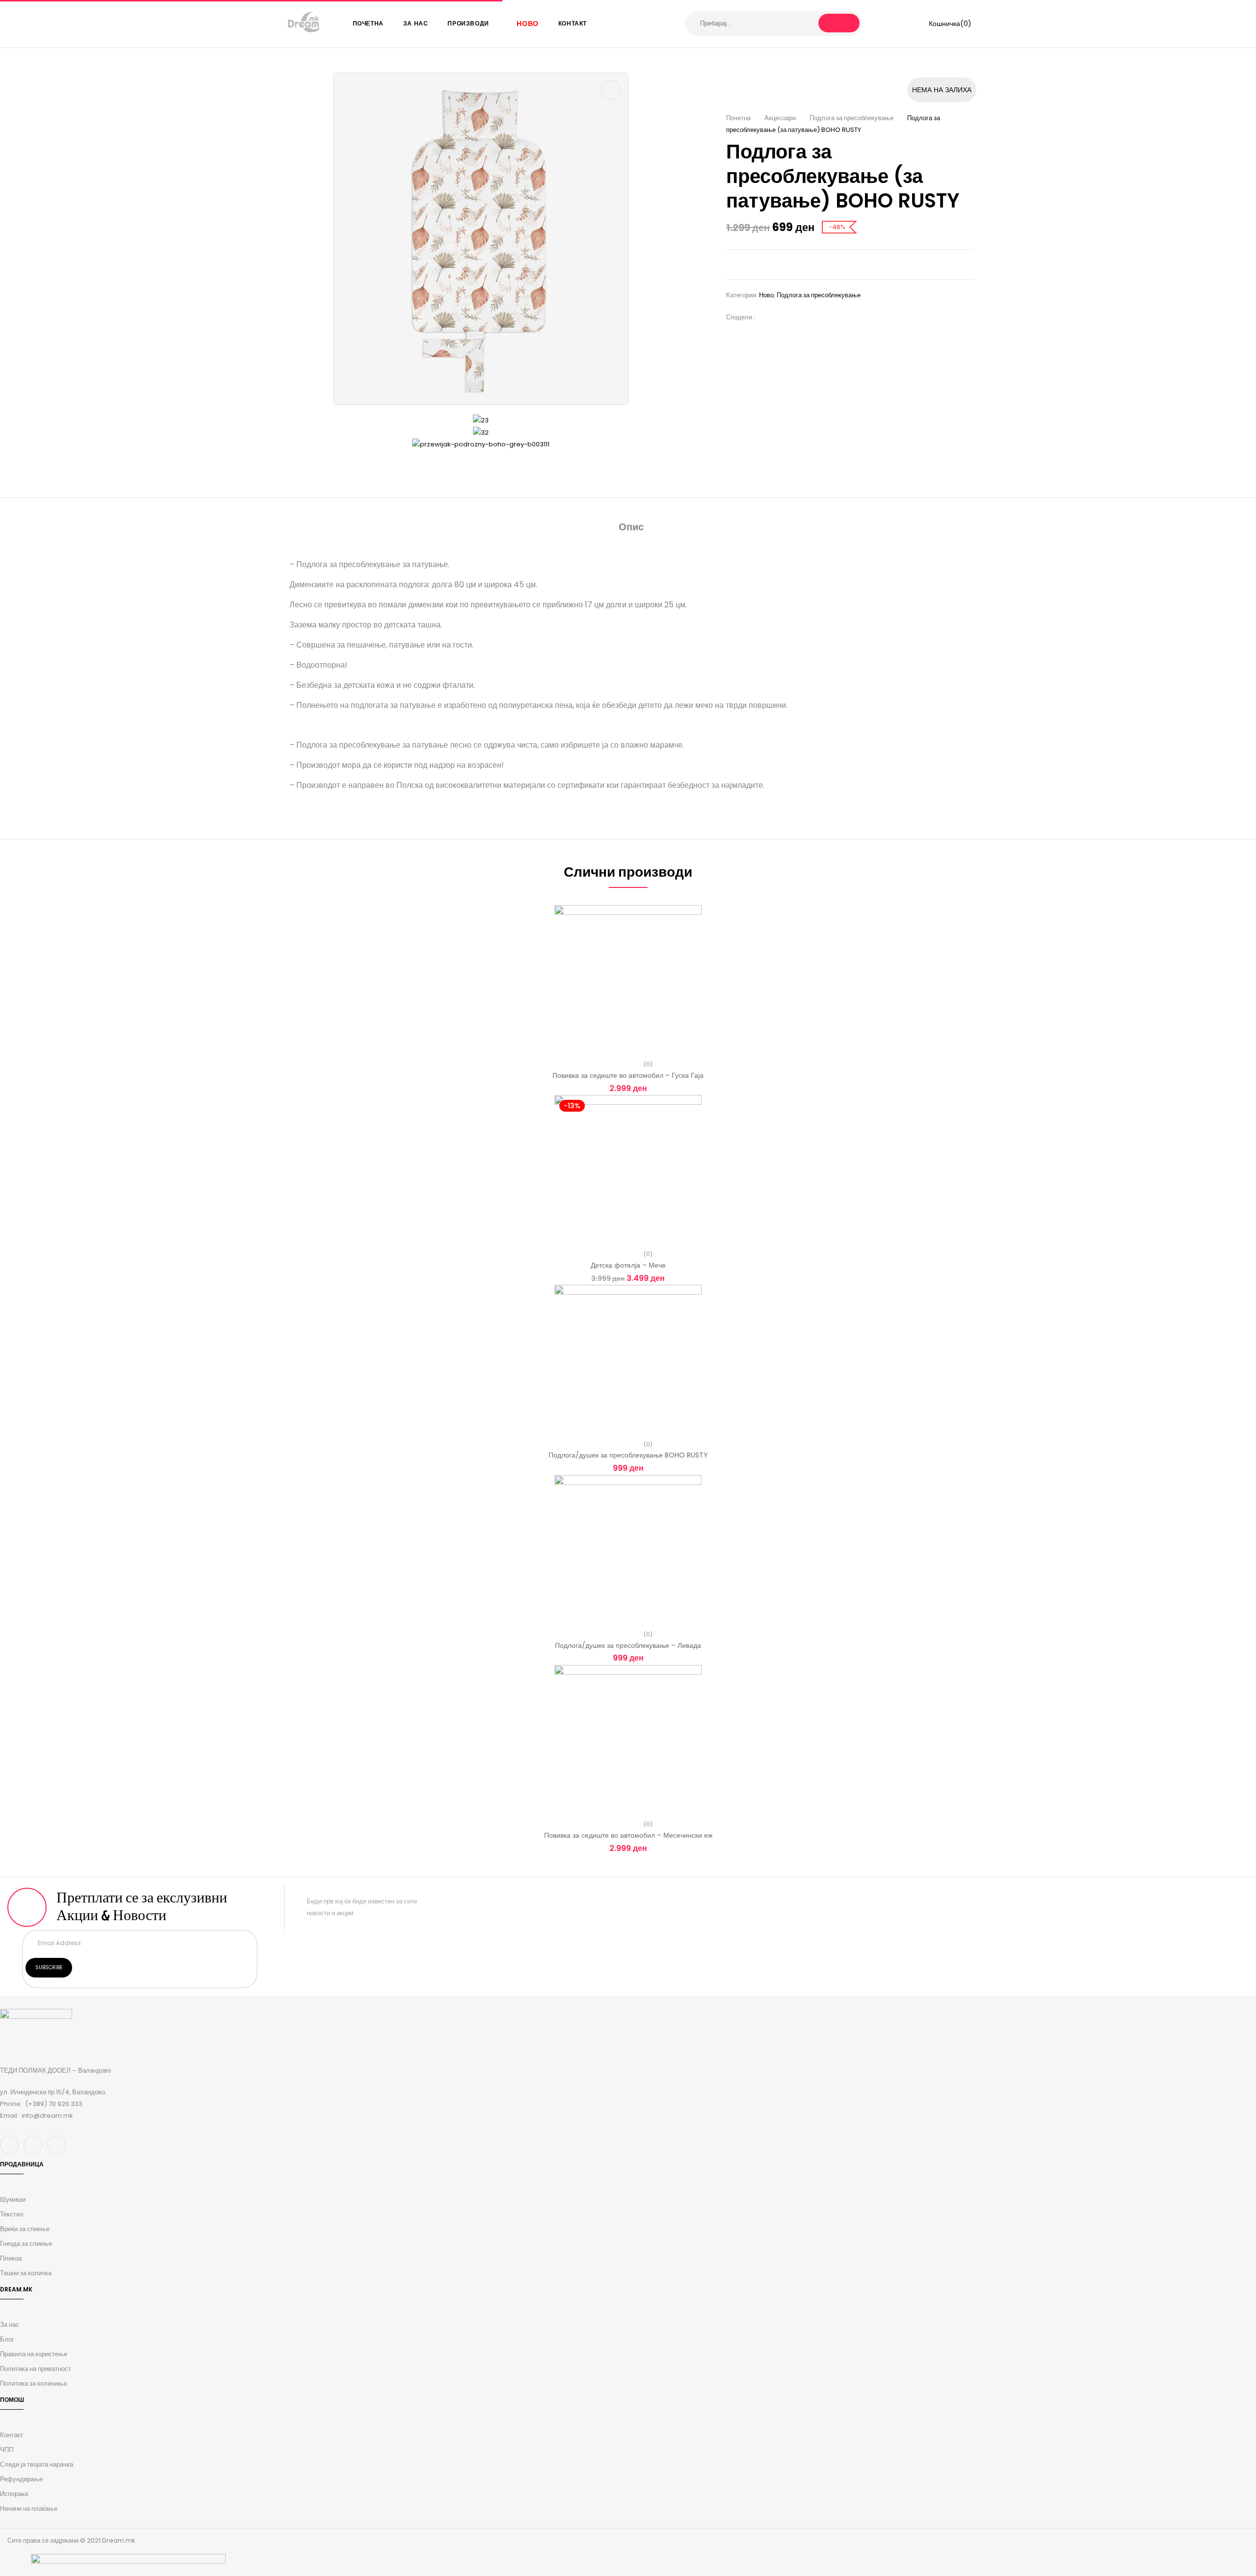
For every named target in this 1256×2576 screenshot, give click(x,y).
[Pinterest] (811, 317)
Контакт (12, 2435)
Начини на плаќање (29, 2509)
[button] (943, 24)
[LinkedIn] (797, 317)
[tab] (631, 528)
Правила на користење (34, 2354)
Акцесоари (780, 118)
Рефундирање (21, 2479)
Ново (766, 295)
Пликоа (11, 2258)
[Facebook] (767, 317)
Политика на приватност (36, 2369)
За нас (10, 2325)
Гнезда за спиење (26, 2244)
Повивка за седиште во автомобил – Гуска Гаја (628, 1075)
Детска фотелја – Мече (628, 1265)
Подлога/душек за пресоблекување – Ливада (628, 1645)
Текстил (12, 2214)
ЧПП (7, 2450)
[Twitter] (782, 317)
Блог (7, 2339)
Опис (631, 527)
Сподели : (741, 317)
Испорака (14, 2494)
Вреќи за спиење (25, 2229)
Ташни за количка (26, 2273)
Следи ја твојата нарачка (37, 2464)
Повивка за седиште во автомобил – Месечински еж (628, 1835)
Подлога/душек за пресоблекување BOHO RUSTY (628, 1455)
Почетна (738, 118)
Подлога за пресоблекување (851, 118)
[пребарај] (839, 23)
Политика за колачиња (33, 2383)
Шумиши (13, 2199)
